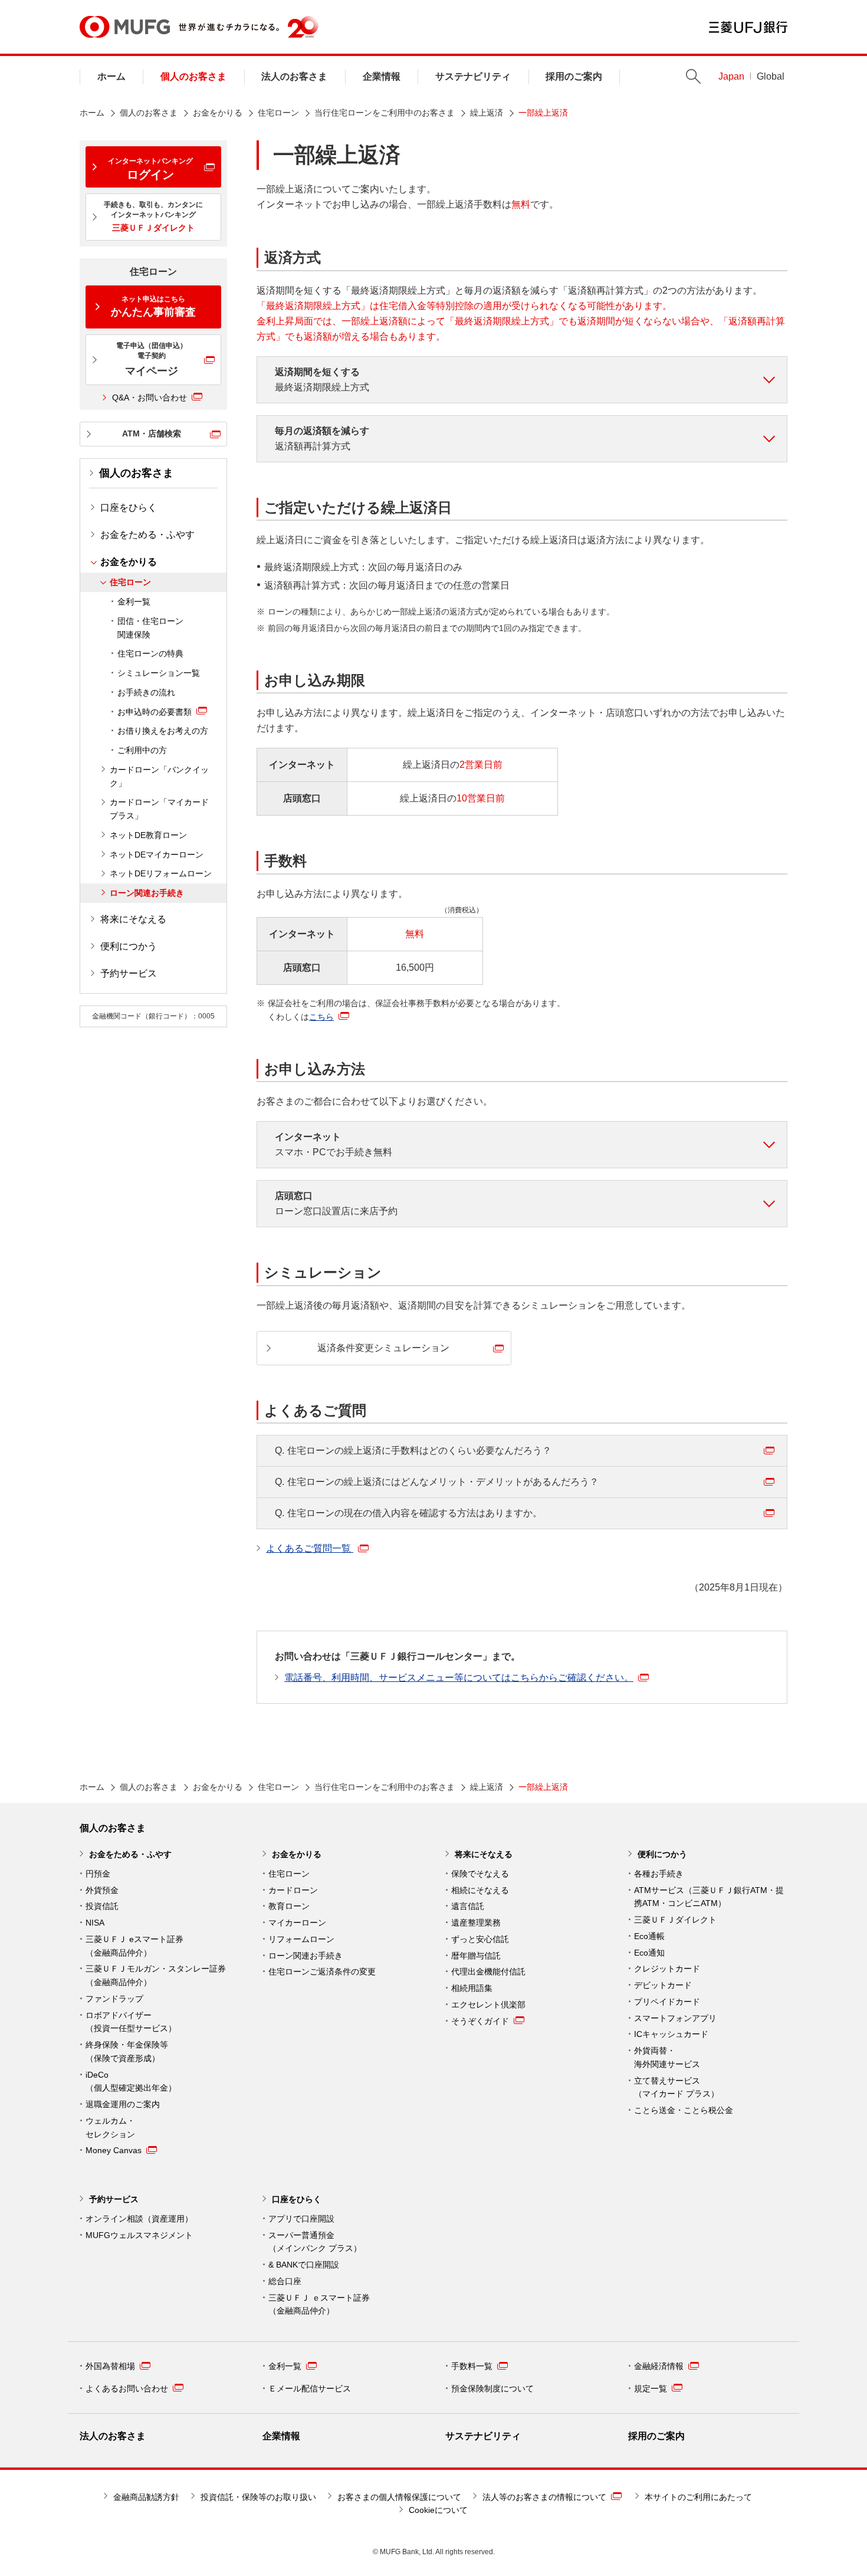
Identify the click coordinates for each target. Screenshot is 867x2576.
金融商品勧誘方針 (146, 2497)
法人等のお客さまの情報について (544, 2497)
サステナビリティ (473, 76)
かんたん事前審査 (153, 306)
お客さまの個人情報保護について (399, 2497)
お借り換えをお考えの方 (163, 731)
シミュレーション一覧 (159, 673)
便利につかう (129, 946)
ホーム (111, 76)
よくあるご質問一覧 (310, 1548)
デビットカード (663, 1985)
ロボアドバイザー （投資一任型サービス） (131, 2022)
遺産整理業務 (476, 1923)
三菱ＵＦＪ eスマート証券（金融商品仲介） (134, 1946)
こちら (321, 1017)
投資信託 (102, 1906)
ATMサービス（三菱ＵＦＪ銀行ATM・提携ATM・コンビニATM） (709, 1897)
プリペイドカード (667, 2002)
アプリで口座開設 (301, 2219)
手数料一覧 (472, 2366)
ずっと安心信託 (480, 1939)
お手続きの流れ (146, 692)
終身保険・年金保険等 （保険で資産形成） (127, 2051)
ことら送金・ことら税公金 (684, 2110)
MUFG (125, 27)
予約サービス (129, 973)
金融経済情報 (659, 2366)
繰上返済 (487, 113)
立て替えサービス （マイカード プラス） (676, 2087)
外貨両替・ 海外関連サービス (667, 2057)
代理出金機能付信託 (488, 1972)
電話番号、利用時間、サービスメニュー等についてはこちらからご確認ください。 (459, 1678)
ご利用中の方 (142, 750)
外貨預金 (102, 1890)
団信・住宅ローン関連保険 (150, 628)
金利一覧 (134, 602)
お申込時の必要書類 (155, 712)
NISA (95, 1923)
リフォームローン (301, 1939)
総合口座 (285, 2281)
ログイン (150, 169)
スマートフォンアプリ (675, 2018)
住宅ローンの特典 (150, 653)
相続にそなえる (480, 1890)
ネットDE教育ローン (148, 835)
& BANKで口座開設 (304, 2265)
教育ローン (289, 1906)
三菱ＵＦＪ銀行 (748, 27)
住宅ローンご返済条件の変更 (322, 1972)
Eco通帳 (649, 1936)
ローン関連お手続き (147, 893)
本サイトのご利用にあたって (698, 2497)
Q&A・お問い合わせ (150, 397)
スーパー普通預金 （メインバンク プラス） (315, 2242)
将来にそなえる (133, 919)
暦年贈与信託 (476, 1956)
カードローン (293, 1890)
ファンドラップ (114, 1999)
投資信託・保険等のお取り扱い (258, 2497)
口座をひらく (129, 507)
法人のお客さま (294, 76)
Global (771, 76)
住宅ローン (278, 113)
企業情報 (382, 76)
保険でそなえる (480, 1874)
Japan (731, 76)
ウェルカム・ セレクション (110, 2127)
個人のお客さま (193, 76)
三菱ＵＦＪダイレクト (675, 1920)
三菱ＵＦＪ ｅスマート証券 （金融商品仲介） (319, 2304)
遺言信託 (468, 1906)
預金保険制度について (492, 2388)
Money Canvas (114, 2150)
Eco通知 (649, 1953)
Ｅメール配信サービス (310, 2388)
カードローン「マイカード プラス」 (159, 809)
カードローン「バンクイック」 (159, 776)
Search (693, 76)
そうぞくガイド (480, 2021)
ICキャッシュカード (671, 2034)
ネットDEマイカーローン (157, 855)
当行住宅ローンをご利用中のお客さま (385, 113)
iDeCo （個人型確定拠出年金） (131, 2081)
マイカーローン (297, 1923)
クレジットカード (667, 1969)
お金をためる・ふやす (147, 535)
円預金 (98, 1874)
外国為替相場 (110, 2366)
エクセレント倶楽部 (488, 2005)
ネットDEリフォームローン (161, 873)
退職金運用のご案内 (123, 2104)
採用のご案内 (574, 76)
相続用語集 (472, 1988)
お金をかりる (218, 113)
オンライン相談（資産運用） (139, 2219)
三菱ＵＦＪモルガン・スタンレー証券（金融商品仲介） (156, 1975)
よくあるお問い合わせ (127, 2388)
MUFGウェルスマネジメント (139, 2235)
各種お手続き (659, 1874)
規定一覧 (651, 2388)
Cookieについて (438, 2510)
